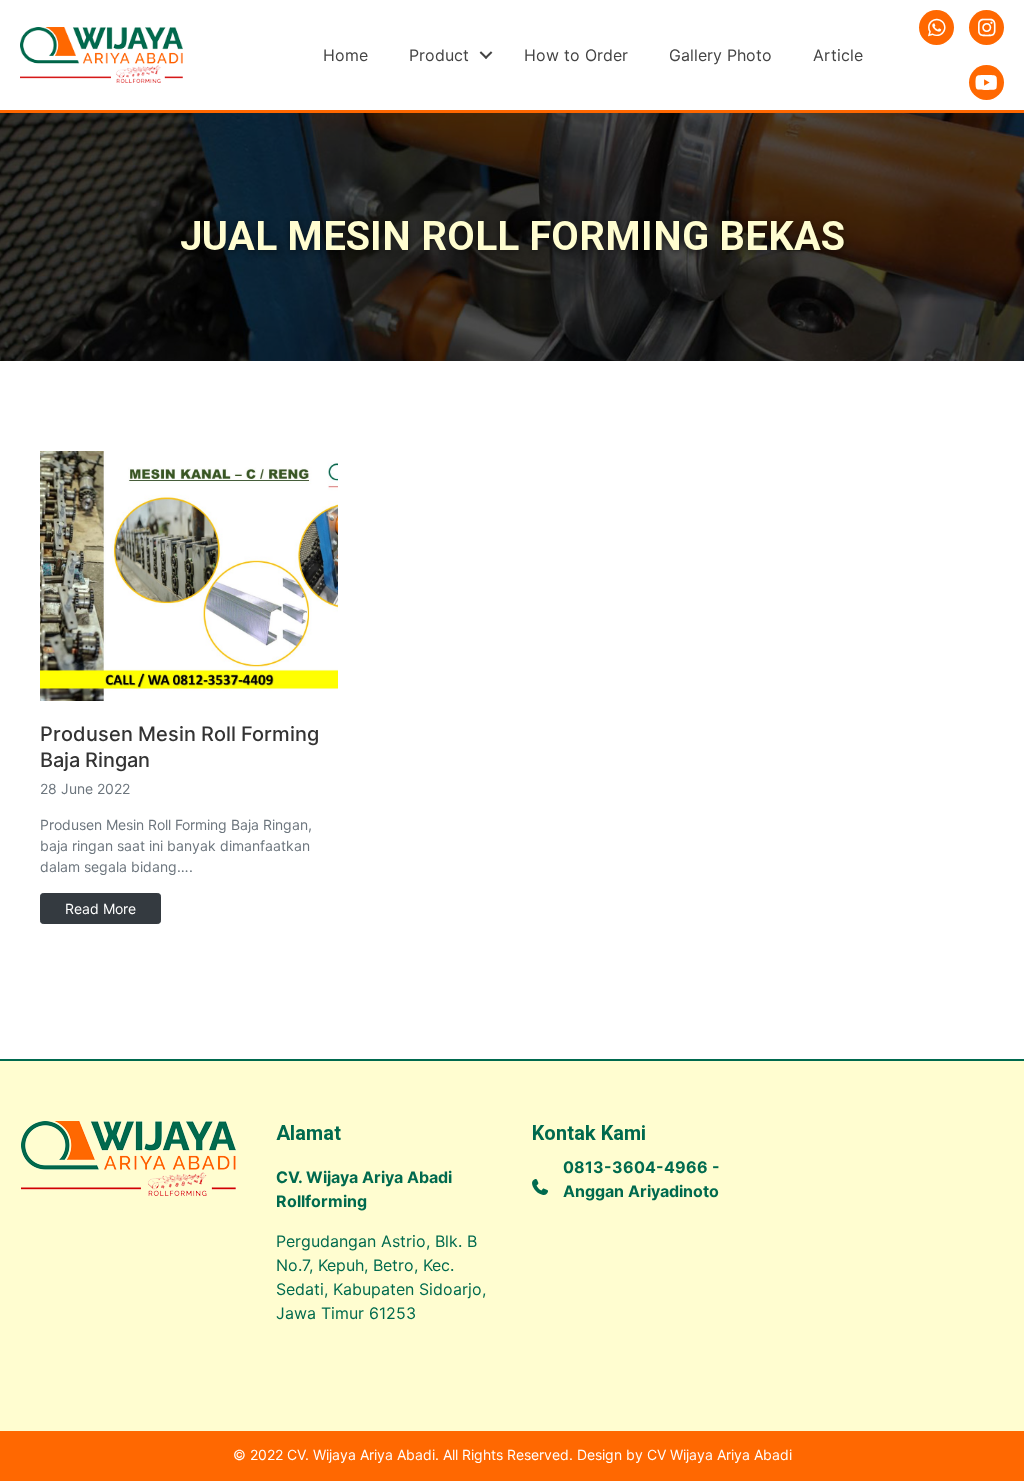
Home (345, 55)
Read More (100, 908)
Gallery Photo (720, 55)
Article (838, 55)
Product (439, 55)
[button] (486, 55)
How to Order (576, 55)
